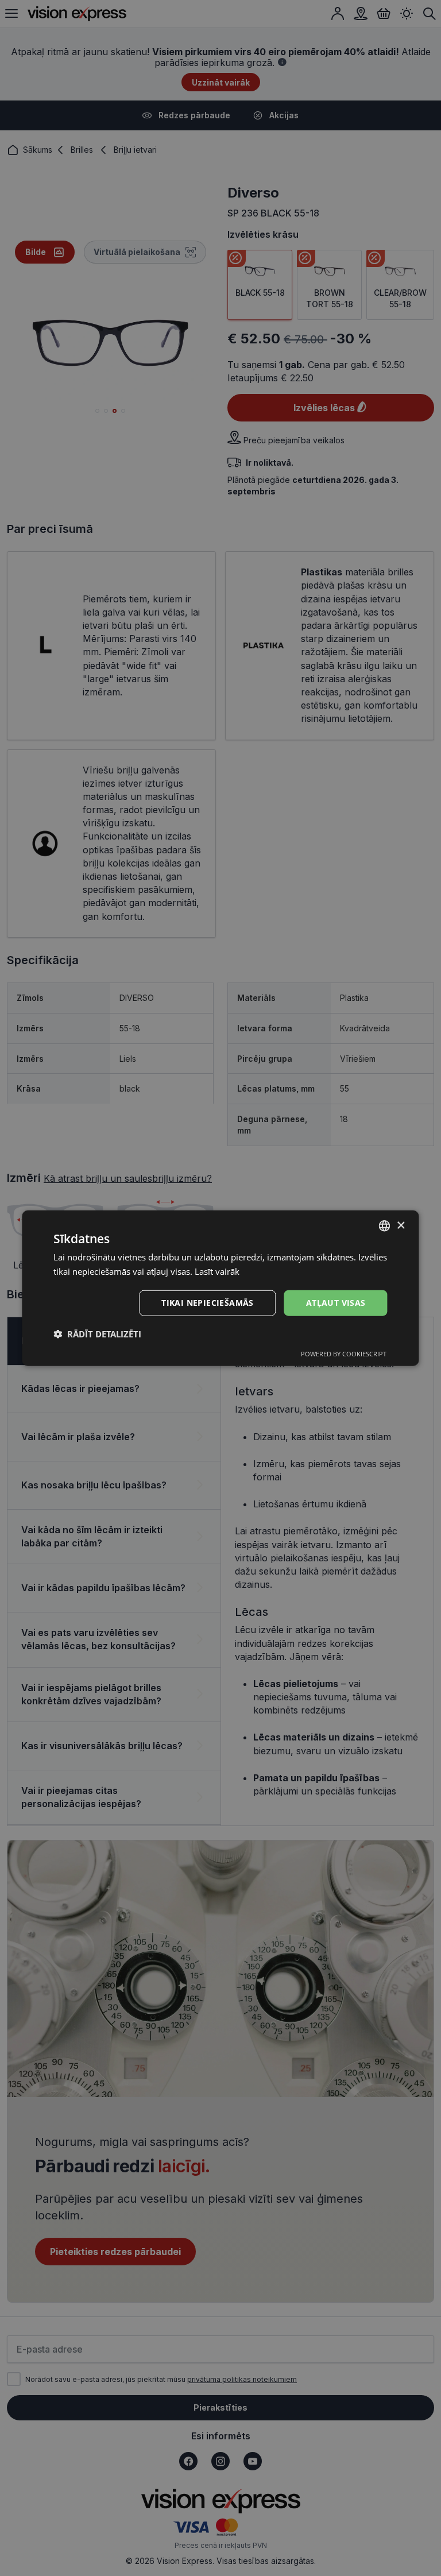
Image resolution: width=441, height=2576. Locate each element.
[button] (97, 1333)
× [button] (401, 1225)
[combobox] (385, 1226)
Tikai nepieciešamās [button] (208, 1303)
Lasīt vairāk (217, 1271)
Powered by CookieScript (344, 1353)
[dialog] (220, 1288)
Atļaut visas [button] (336, 1303)
